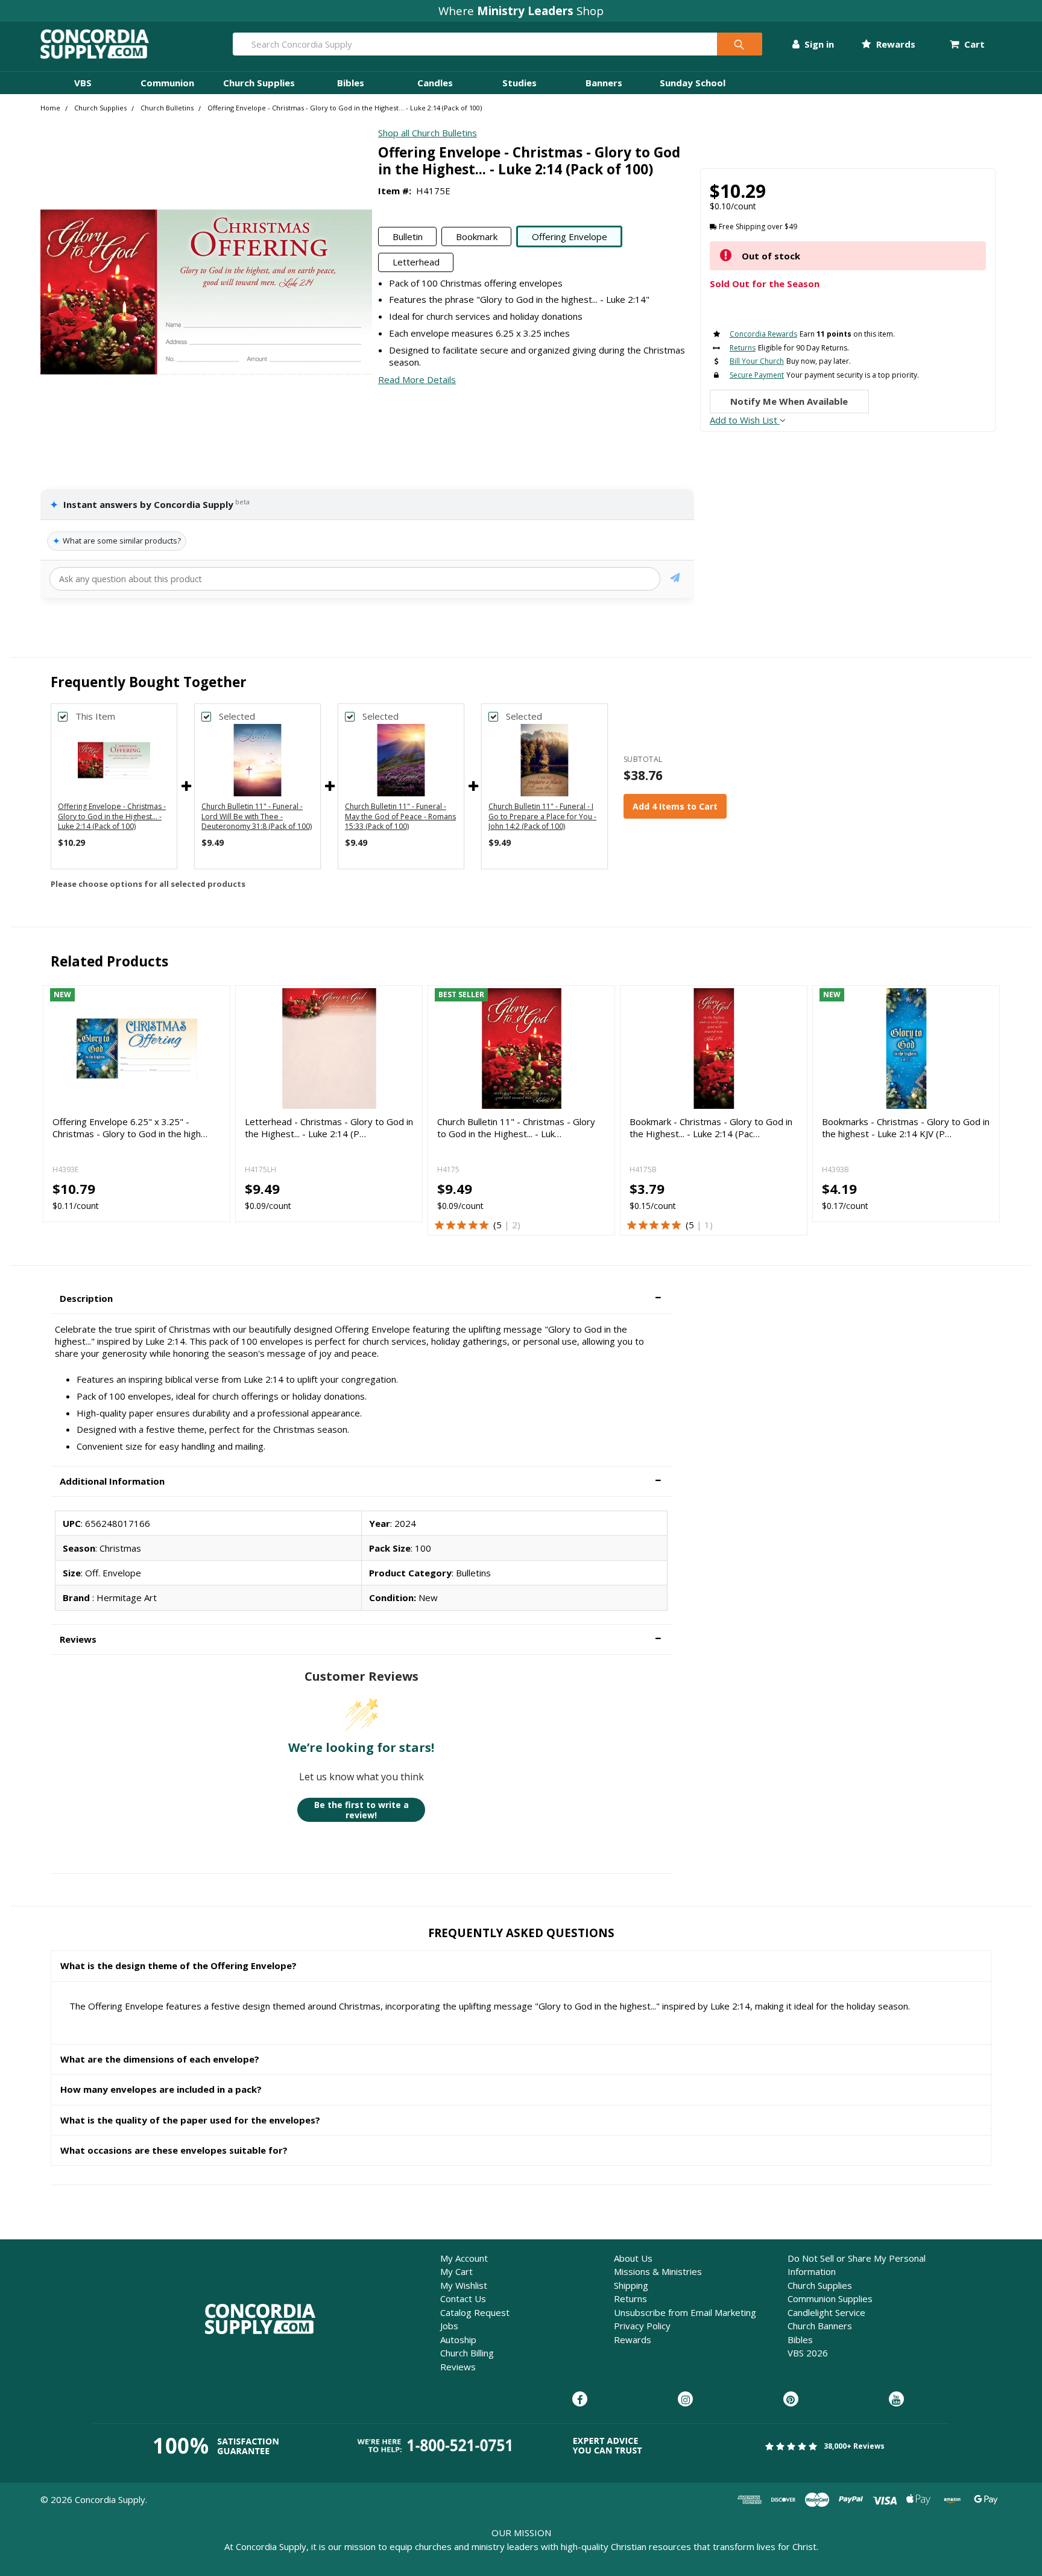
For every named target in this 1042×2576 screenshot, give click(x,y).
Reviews (458, 2367)
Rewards (894, 44)
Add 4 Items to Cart (675, 806)
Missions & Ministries (658, 2271)
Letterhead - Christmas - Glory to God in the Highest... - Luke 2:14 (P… (329, 1128)
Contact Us (463, 2298)
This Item (95, 716)
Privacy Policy (642, 2326)
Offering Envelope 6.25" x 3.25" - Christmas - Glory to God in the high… (130, 1128)
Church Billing (467, 2353)
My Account (464, 2258)
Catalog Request (475, 2312)
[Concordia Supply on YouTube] (896, 2400)
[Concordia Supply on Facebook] (580, 2400)
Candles (435, 83)
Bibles (351, 83)
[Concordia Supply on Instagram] (685, 2400)
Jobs (449, 2326)
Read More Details (417, 379)
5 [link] (499, 1225)
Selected (237, 716)
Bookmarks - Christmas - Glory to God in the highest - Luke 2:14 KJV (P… (906, 1128)
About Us (633, 2258)
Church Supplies (259, 83)
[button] (362, 1299)
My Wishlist (464, 2285)
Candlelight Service (826, 2312)
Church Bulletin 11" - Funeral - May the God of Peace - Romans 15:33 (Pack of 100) (400, 817)
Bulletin (408, 236)
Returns (630, 2298)
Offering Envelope (570, 236)
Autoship (458, 2340)
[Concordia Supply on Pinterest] (791, 2400)
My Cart (456, 2271)
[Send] (675, 579)
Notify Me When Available (789, 401)
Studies (519, 83)
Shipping (631, 2285)
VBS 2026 (808, 2353)
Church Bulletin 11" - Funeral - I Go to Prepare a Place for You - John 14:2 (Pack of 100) (542, 817)
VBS (83, 83)
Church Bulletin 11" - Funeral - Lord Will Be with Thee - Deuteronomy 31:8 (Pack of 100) (257, 817)
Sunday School (693, 83)
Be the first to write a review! (362, 1810)
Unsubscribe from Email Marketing (685, 2312)
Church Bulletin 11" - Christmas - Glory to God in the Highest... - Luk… (516, 1128)
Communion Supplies (830, 2298)
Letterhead (416, 262)
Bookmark (477, 236)
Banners (604, 83)
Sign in (818, 44)
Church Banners (820, 2326)
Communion (167, 83)
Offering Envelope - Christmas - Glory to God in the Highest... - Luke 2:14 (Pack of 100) (112, 817)
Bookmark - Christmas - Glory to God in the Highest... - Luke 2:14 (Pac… (711, 1128)
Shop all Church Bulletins (428, 133)
